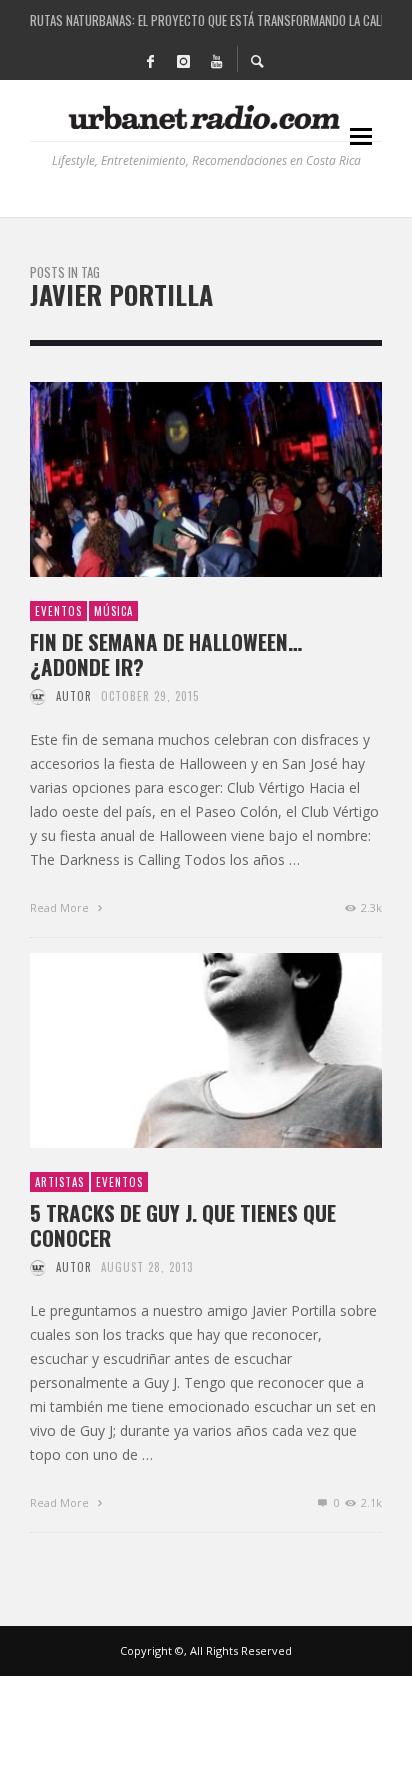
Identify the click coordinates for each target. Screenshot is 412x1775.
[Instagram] (183, 60)
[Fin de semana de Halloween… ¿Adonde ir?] (174, 479)
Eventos (58, 611)
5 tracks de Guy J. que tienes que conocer (183, 1225)
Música (113, 611)
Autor (74, 696)
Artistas (59, 1182)
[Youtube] (216, 60)
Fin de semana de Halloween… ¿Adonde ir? (166, 654)
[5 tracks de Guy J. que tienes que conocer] (174, 1050)
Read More (61, 907)
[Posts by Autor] (38, 696)
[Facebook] (150, 60)
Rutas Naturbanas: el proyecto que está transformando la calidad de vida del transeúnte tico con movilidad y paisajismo (206, 20)
